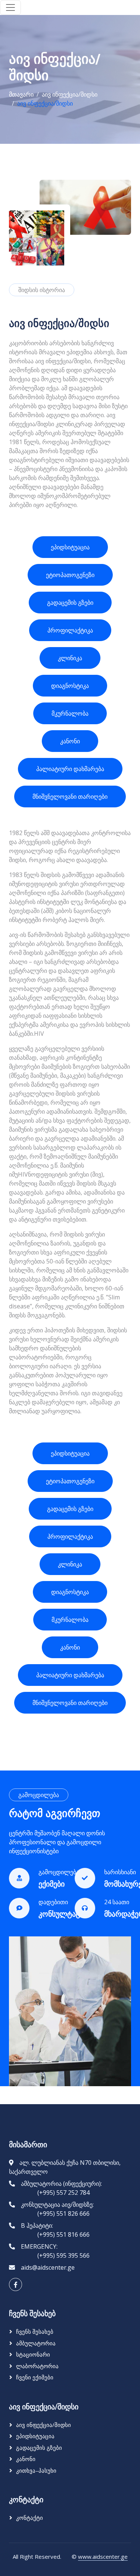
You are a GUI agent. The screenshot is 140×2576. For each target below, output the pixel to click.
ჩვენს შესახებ (35, 2331)
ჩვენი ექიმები (35, 2377)
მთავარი (21, 94)
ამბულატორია (36, 2343)
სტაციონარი (33, 2354)
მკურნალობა (70, 713)
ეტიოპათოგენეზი (70, 575)
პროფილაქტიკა (70, 630)
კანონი (70, 741)
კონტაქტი (29, 2518)
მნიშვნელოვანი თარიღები (70, 797)
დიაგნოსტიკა (70, 686)
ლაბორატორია (37, 2366)
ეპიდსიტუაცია (70, 547)
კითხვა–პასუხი (36, 2470)
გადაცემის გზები (70, 603)
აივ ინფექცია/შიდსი (70, 94)
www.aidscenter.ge (103, 2557)
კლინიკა (70, 658)
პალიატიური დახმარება (70, 769)
